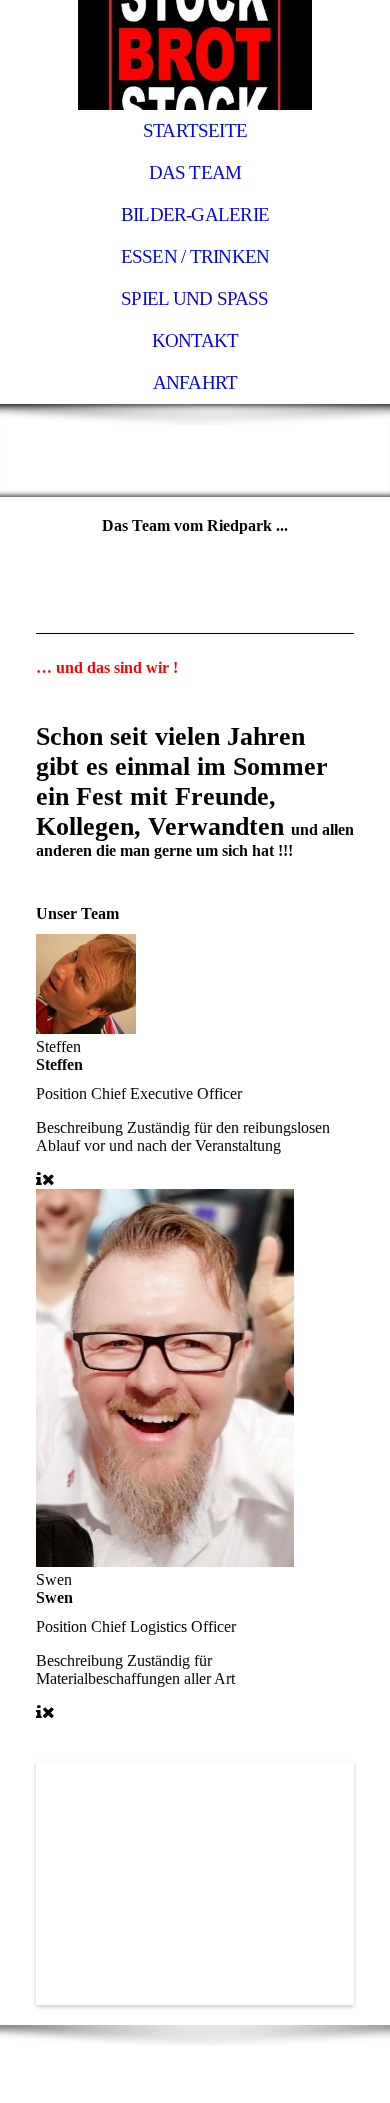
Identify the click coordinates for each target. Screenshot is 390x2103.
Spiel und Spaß (194, 298)
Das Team (195, 172)
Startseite (195, 130)
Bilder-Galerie (195, 214)
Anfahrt (195, 382)
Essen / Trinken (195, 256)
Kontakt (195, 340)
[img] (195, 55)
